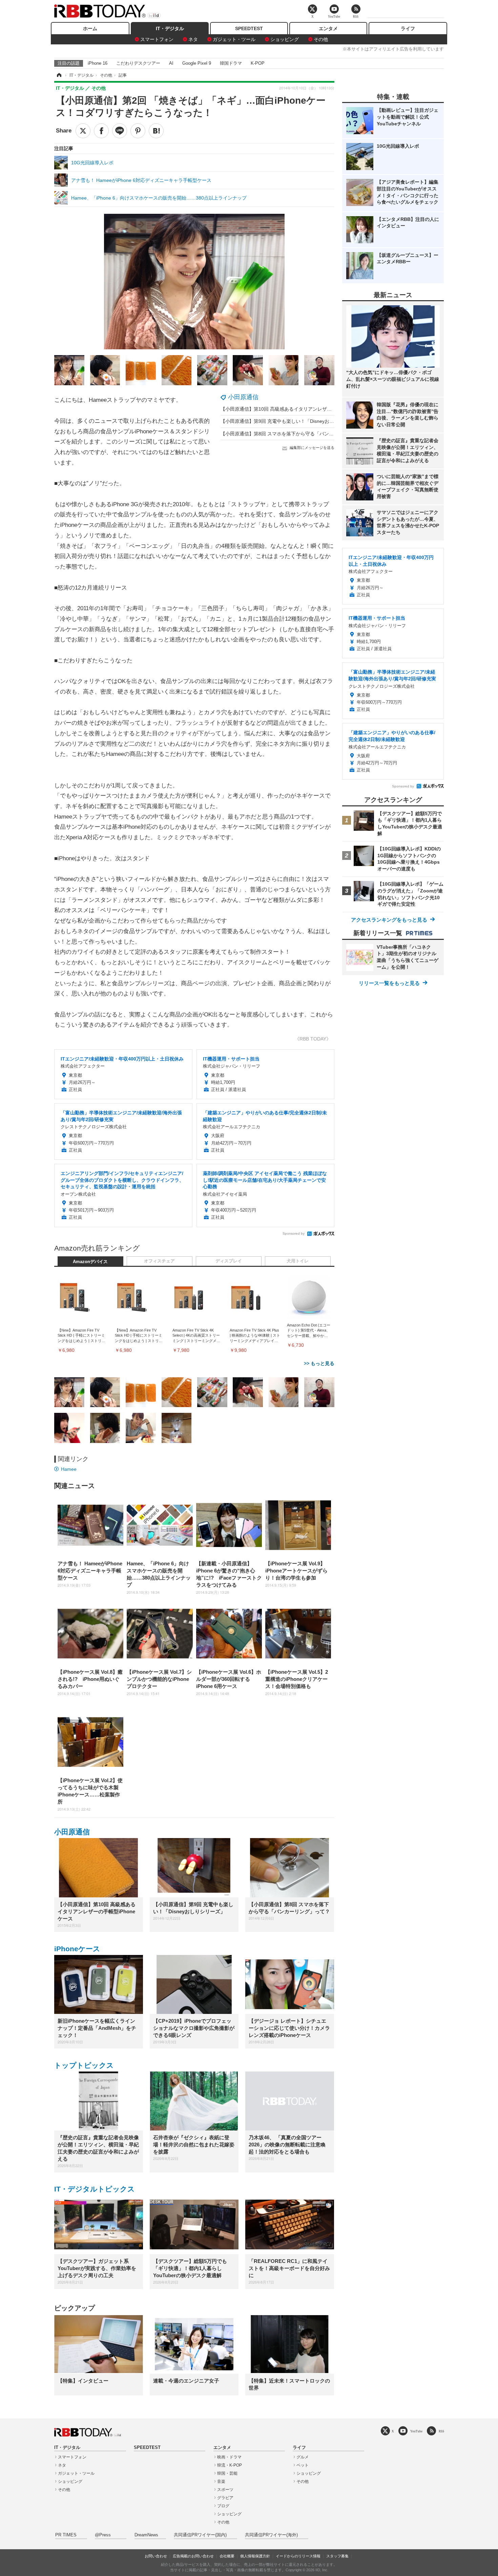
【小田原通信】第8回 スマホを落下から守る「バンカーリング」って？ (296, 434)
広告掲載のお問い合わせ (193, 2556)
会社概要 (227, 2556)
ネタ (193, 39)
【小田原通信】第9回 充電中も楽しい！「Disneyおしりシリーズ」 (292, 421)
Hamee (69, 1469)
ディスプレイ (229, 1261)
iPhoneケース (77, 1949)
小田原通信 (243, 397)
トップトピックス (84, 2065)
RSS (441, 2431)
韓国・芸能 (227, 2473)
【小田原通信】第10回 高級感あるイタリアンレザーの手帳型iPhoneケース (300, 409)
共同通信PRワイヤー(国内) (200, 2535)
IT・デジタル (170, 28)
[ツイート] (83, 131)
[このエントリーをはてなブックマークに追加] (156, 131)
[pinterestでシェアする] (138, 131)
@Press (103, 2535)
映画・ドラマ (229, 2457)
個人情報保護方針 (255, 2556)
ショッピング (285, 39)
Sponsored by (294, 1233)
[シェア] (101, 131)
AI (171, 63)
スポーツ (225, 2490)
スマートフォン (157, 39)
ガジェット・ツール (234, 39)
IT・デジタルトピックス (95, 2189)
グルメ (303, 2457)
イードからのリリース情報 (298, 2556)
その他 (321, 39)
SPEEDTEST (249, 28)
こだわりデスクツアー (138, 63)
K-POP (258, 63)
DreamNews (146, 2535)
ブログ (223, 2506)
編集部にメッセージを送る (312, 448)
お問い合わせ (156, 2556)
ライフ (408, 28)
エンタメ (328, 28)
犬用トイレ (298, 1261)
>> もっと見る (319, 1363)
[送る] (120, 131)
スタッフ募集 (337, 2556)
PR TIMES (66, 2535)
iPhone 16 (98, 63)
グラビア (225, 2498)
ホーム (90, 28)
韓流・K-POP (230, 2465)
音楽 (221, 2481)
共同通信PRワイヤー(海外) (271, 2535)
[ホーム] (59, 75)
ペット (303, 2465)
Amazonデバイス (90, 1262)
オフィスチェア (159, 1261)
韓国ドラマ (231, 63)
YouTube (416, 2431)
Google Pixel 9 (197, 63)
